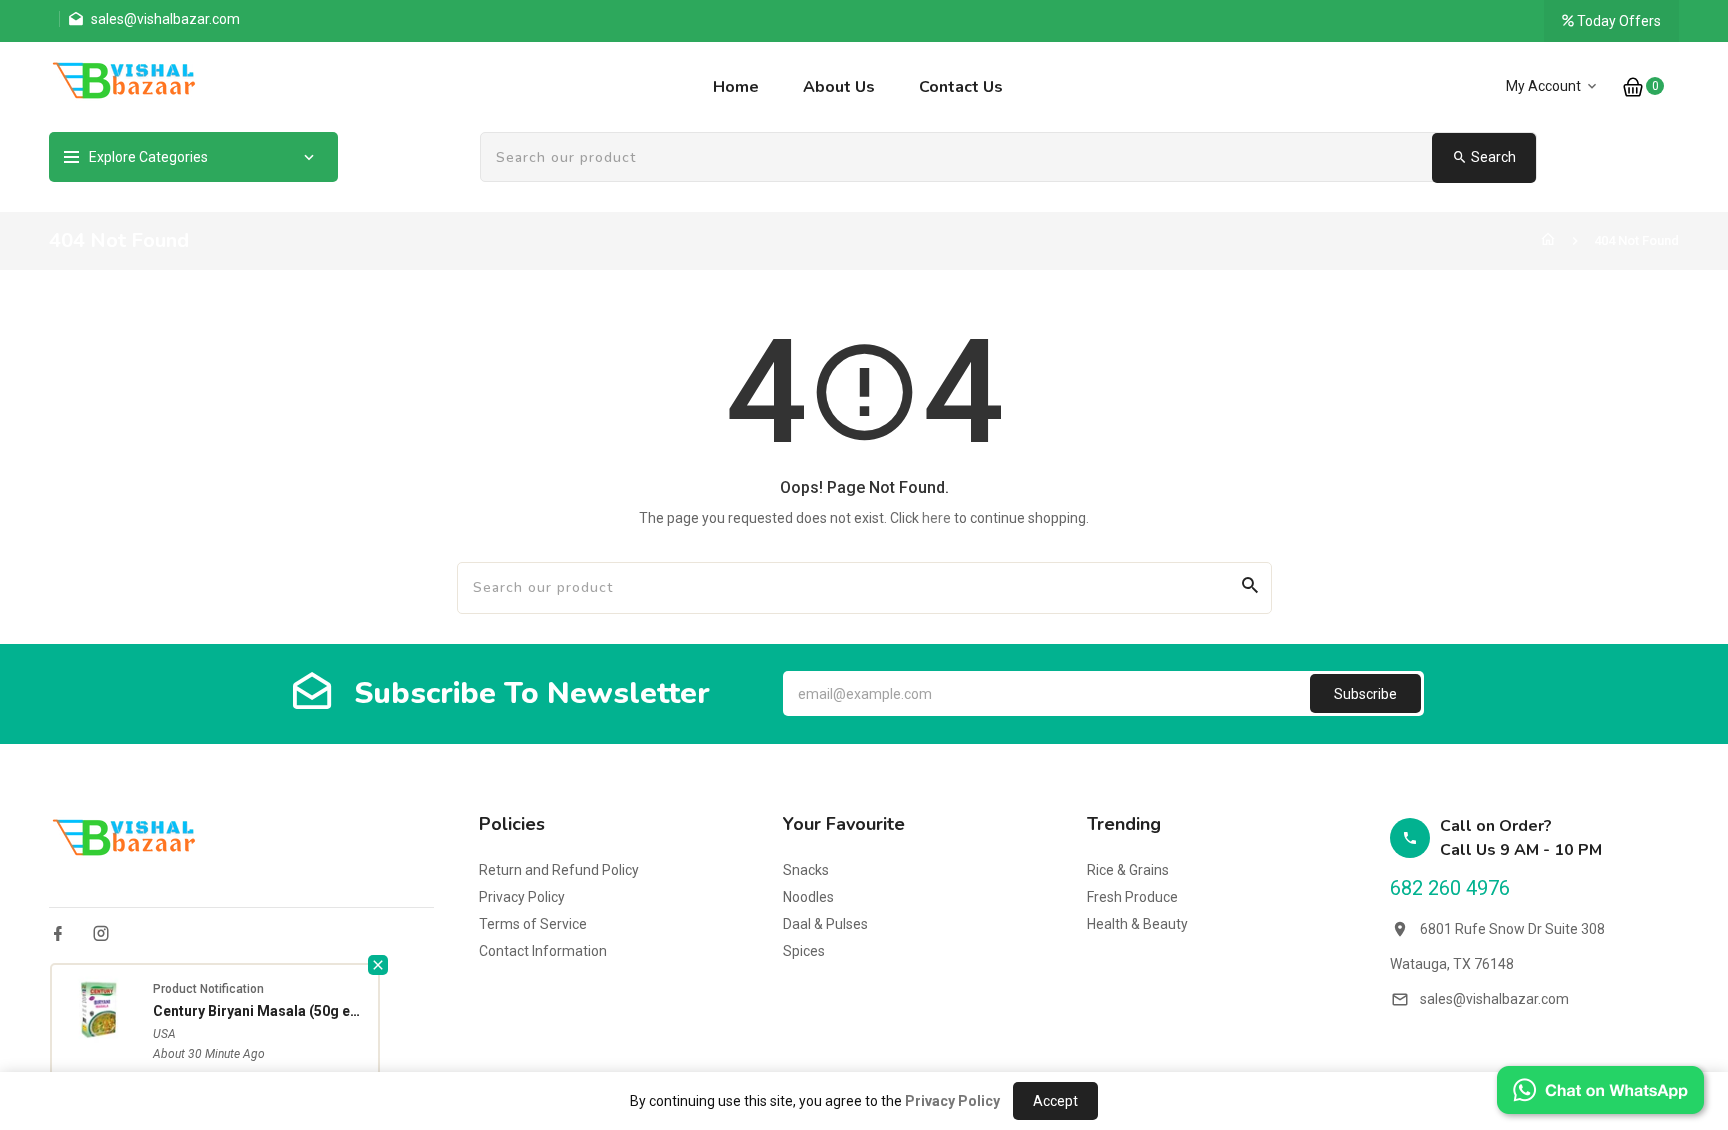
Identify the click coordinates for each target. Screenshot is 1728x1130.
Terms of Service (533, 924)
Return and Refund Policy (559, 870)
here (936, 518)
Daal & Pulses (825, 924)
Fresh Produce (1132, 897)
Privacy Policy (522, 897)
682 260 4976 (1450, 888)
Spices (804, 951)
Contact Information (543, 951)
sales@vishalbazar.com (1494, 999)
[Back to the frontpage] (1548, 240)
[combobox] (1008, 158)
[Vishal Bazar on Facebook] (58, 933)
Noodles (808, 897)
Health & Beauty (1137, 924)
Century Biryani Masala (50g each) (260, 1011)
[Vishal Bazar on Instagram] (101, 933)
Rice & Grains (1128, 870)
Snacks (806, 870)
